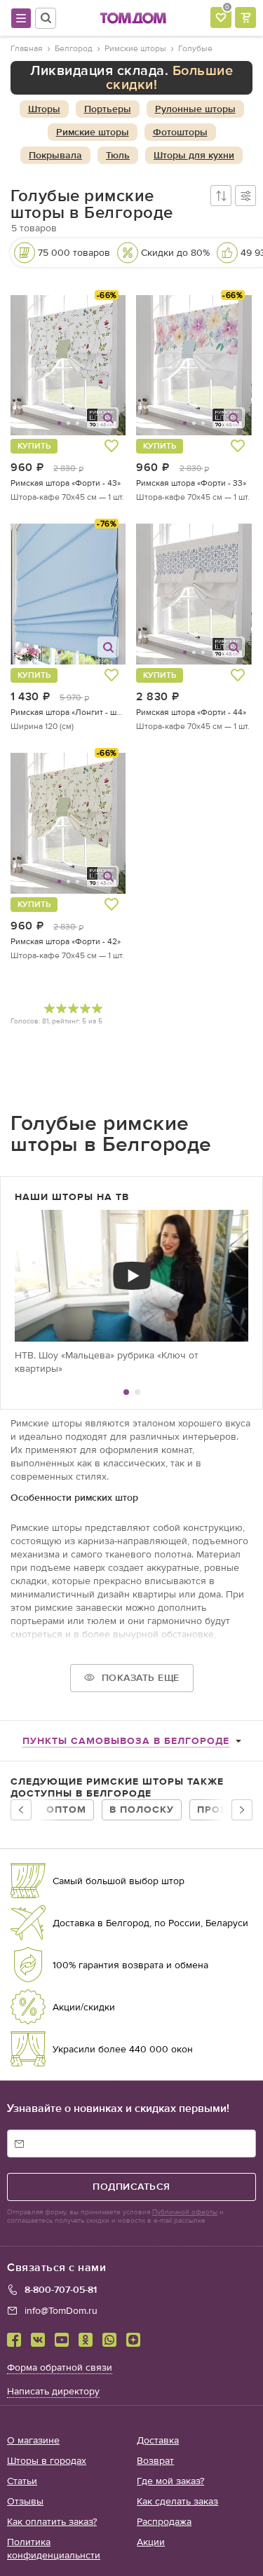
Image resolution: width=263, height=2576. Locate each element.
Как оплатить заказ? (52, 2522)
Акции (151, 2542)
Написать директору (53, 2391)
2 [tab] (137, 1392)
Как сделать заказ (177, 2501)
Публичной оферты (185, 2212)
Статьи (22, 2481)
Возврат (155, 2461)
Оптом (66, 1810)
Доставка (158, 2440)
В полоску (142, 1810)
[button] (31, 366)
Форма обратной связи (60, 2367)
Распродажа (164, 2522)
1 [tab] (126, 1392)
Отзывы (25, 2501)
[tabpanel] (131, 1292)
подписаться (131, 2187)
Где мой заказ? (170, 2481)
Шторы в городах (47, 2461)
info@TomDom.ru (61, 2311)
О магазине (33, 2440)
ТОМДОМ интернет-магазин (133, 18)
